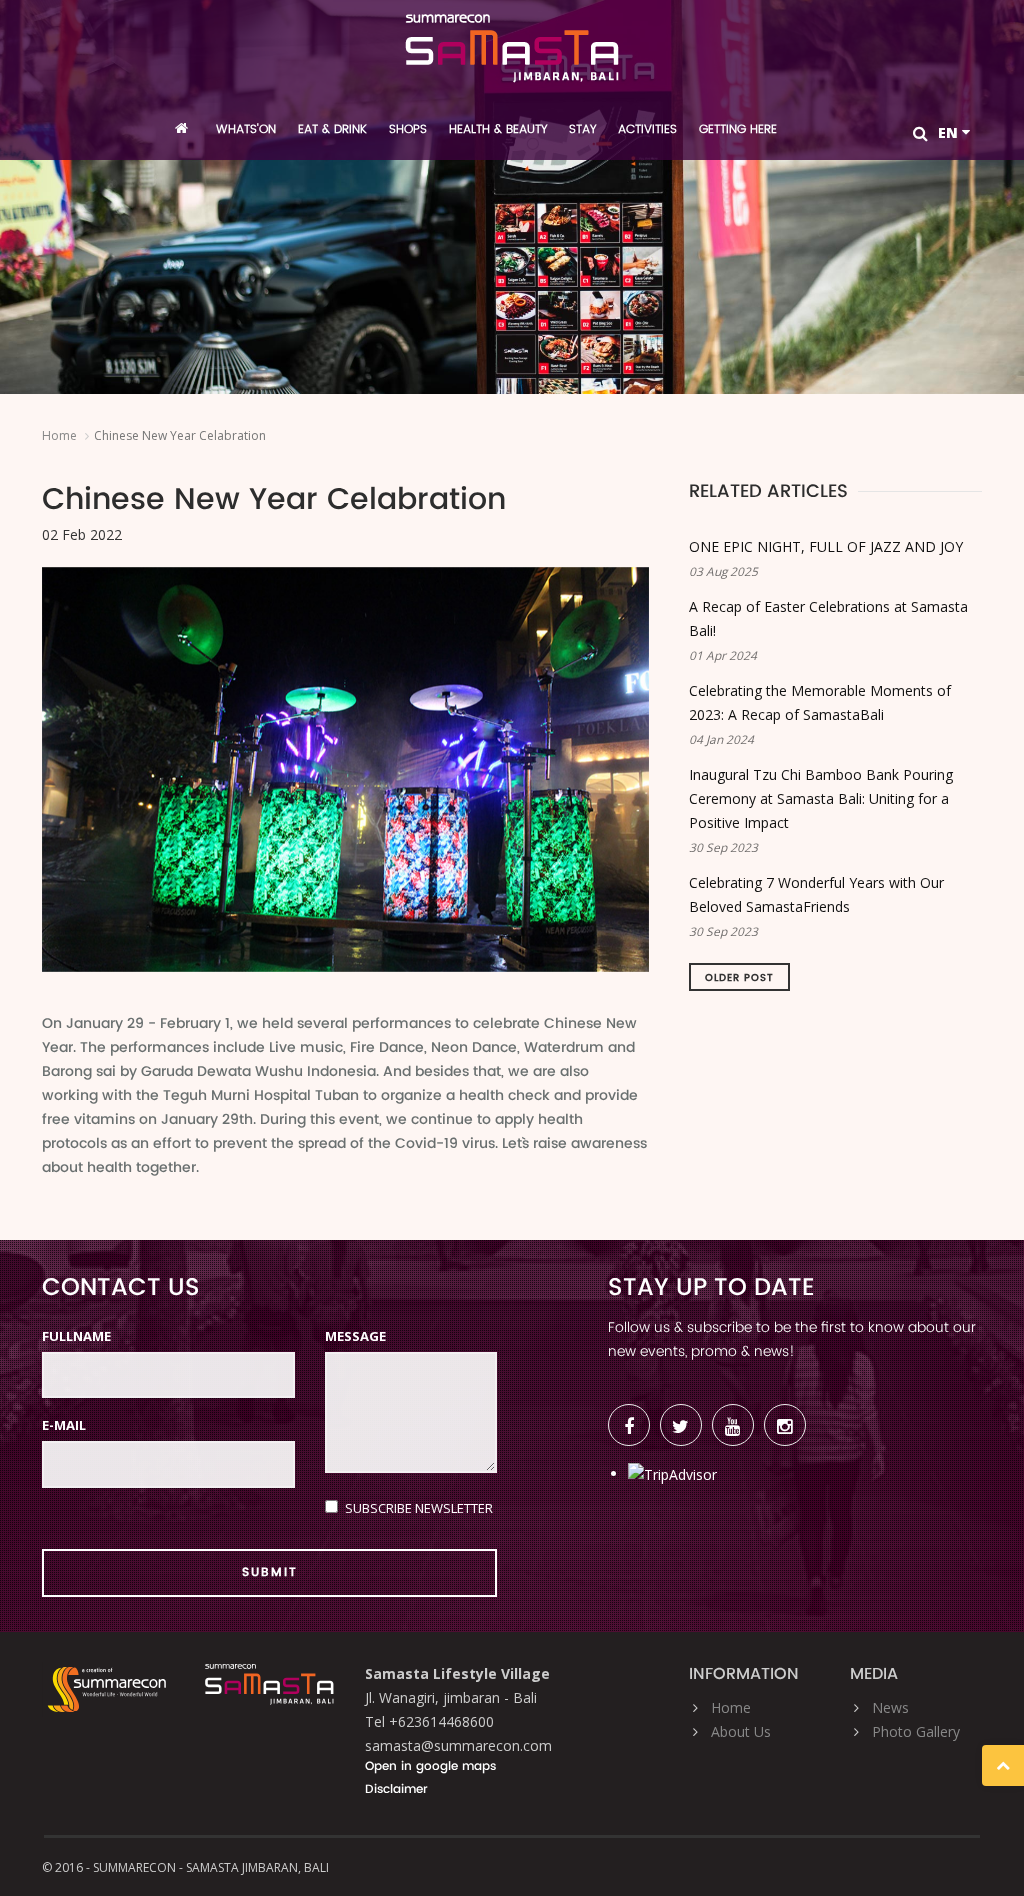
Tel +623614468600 (429, 1721)
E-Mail (64, 1425)
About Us (741, 1731)
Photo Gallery (916, 1731)
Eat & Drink (332, 129)
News (890, 1707)
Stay (582, 129)
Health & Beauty (498, 129)
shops (408, 129)
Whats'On (246, 129)
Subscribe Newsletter (419, 1508)
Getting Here (738, 129)
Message (355, 1336)
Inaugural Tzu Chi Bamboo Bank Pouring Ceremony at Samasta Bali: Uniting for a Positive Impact (821, 798)
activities (647, 129)
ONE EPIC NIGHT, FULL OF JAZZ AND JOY (826, 546)
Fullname (76, 1336)
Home (59, 435)
